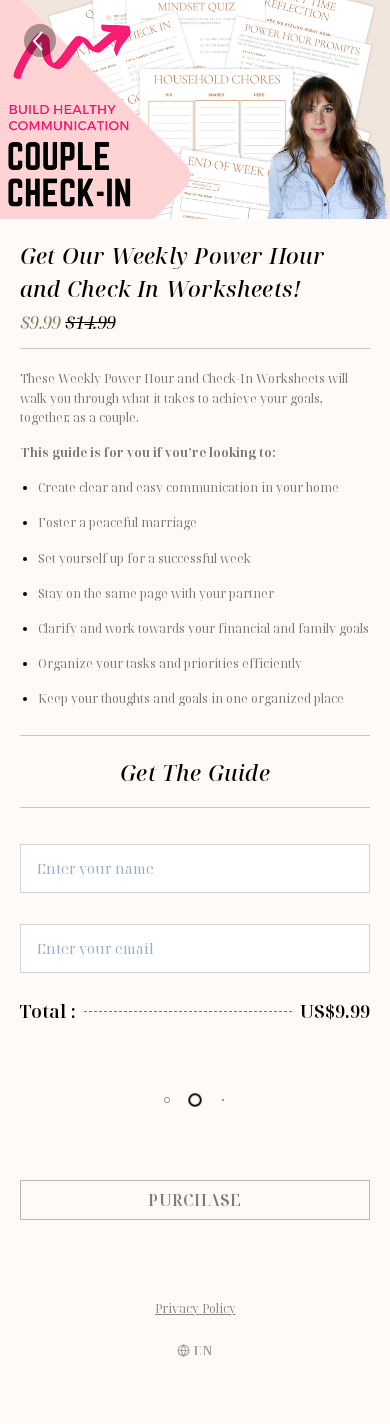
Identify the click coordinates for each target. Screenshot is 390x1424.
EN (203, 1350)
